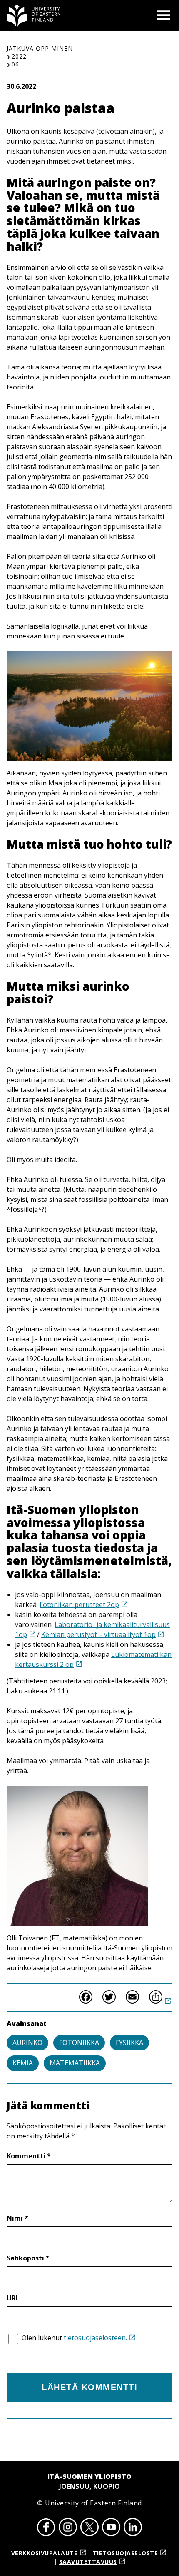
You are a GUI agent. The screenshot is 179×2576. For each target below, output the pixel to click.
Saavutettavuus (88, 2562)
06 (15, 64)
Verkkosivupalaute (45, 2553)
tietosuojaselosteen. (95, 2338)
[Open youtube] (111, 2528)
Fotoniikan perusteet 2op (79, 1605)
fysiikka (129, 2043)
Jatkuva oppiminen (40, 48)
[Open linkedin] (133, 2528)
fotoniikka (79, 2043)
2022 (19, 56)
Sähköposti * (28, 2258)
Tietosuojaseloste (126, 2553)
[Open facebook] (46, 2528)
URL (13, 2298)
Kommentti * (29, 2156)
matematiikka (75, 2063)
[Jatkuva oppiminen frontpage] (34, 16)
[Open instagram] (68, 2528)
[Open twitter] (89, 2528)
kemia (23, 2063)
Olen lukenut (74, 2338)
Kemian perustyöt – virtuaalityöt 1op (98, 1634)
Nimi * (17, 2218)
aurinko (27, 2043)
